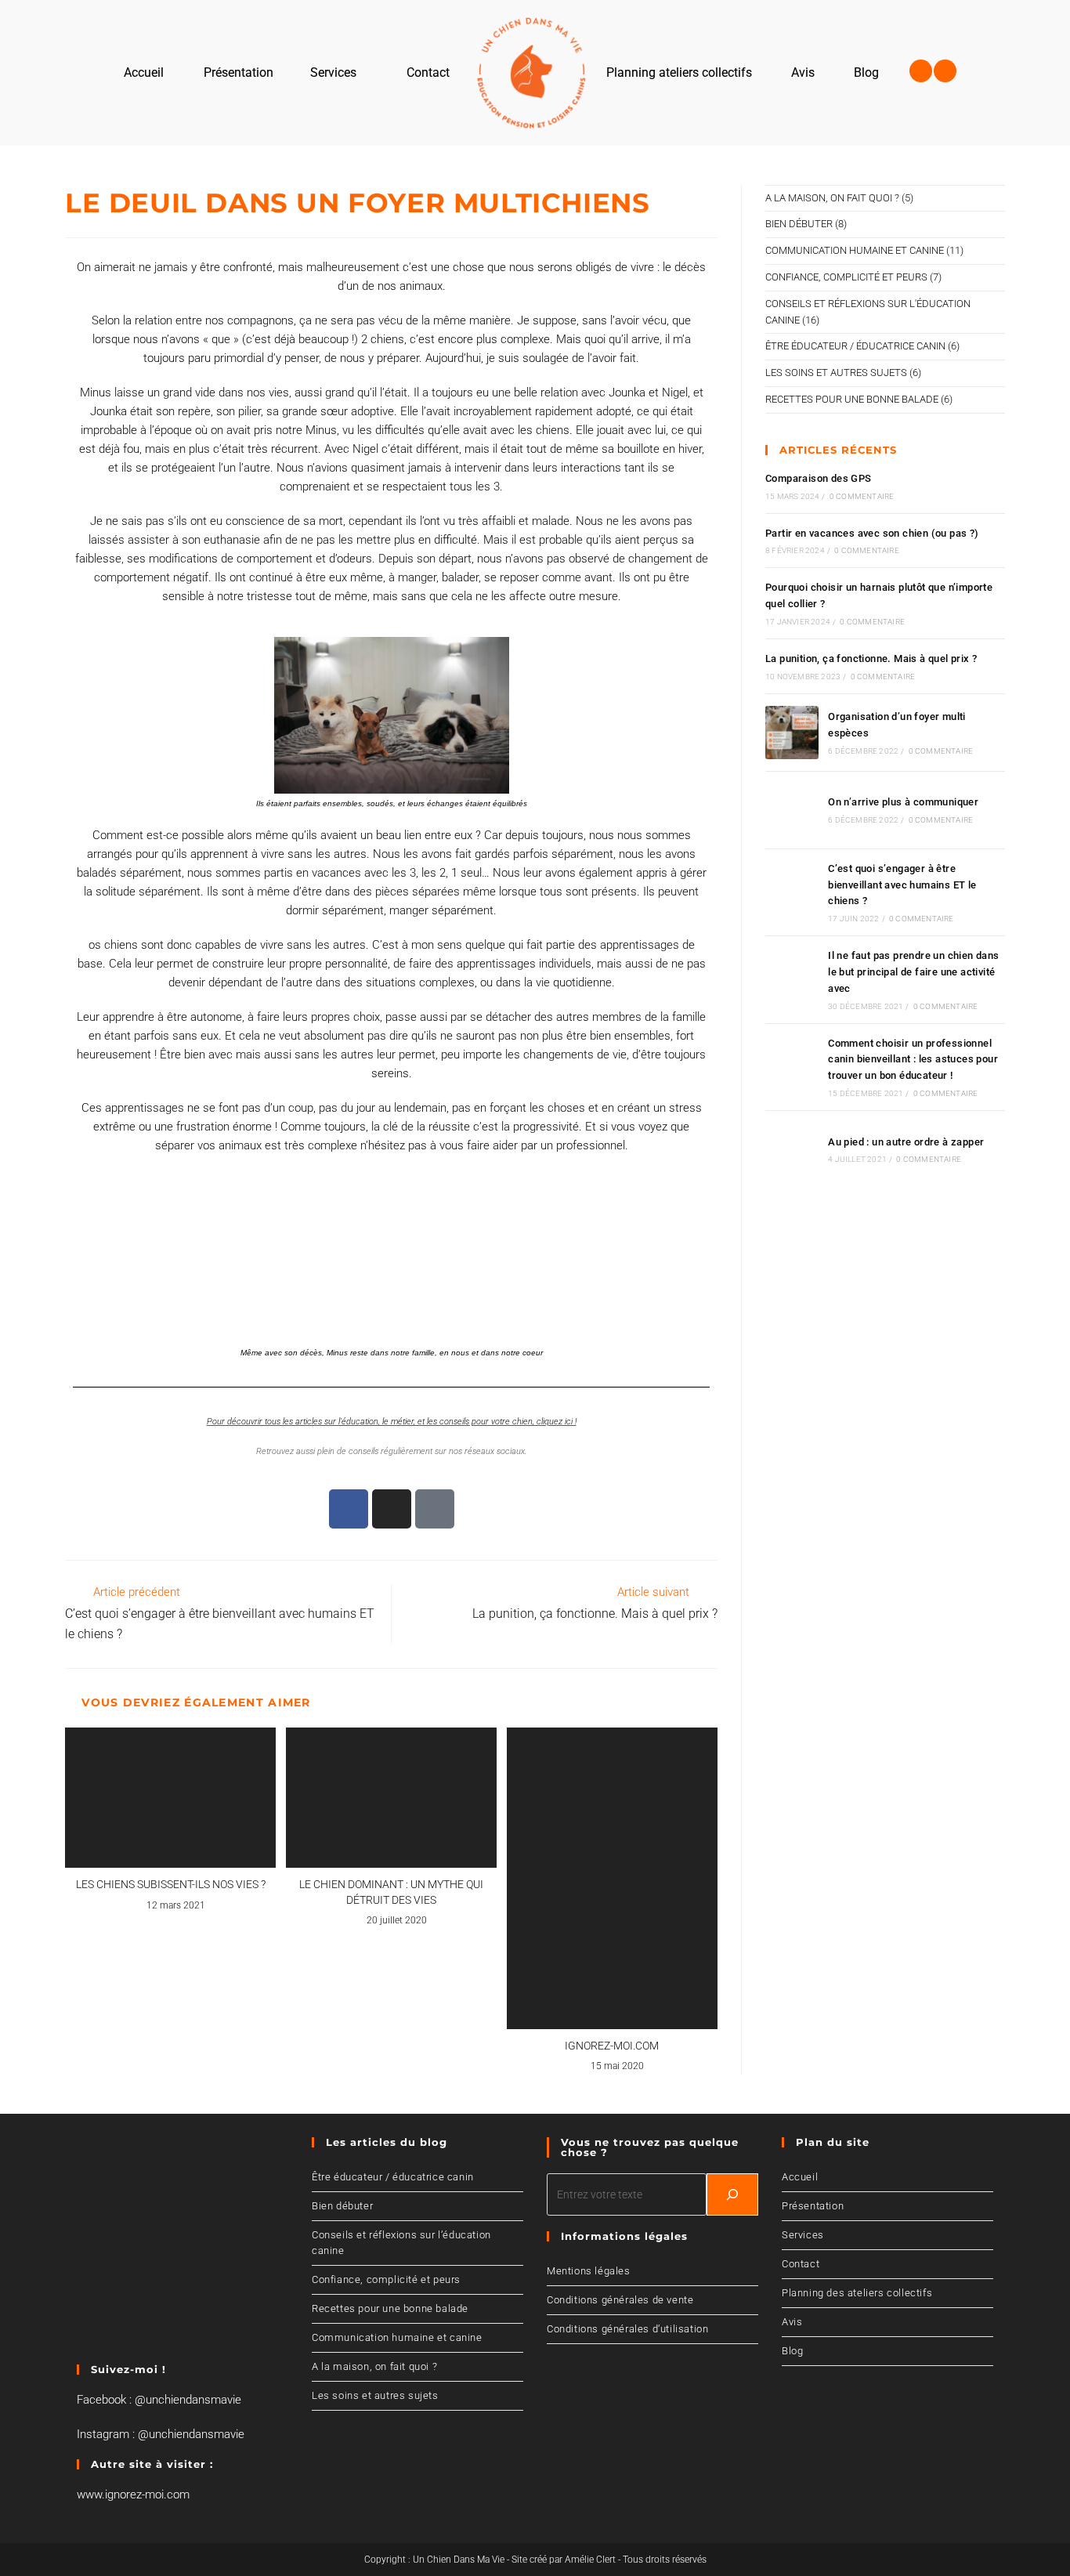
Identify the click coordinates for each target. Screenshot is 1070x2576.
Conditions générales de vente (620, 2300)
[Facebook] (921, 71)
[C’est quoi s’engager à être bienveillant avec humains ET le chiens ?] (792, 892)
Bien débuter (799, 224)
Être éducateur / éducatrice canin (855, 346)
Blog (792, 2351)
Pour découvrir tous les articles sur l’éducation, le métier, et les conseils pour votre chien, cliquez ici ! (392, 1422)
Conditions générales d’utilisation (627, 2329)
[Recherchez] (732, 2194)
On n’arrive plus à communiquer (903, 802)
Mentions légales (589, 2271)
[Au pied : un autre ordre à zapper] (792, 1149)
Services (803, 2235)
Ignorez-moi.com (612, 2046)
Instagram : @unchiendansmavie (161, 2434)
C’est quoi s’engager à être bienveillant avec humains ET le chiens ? (902, 885)
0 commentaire (862, 496)
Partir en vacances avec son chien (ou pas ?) (872, 533)
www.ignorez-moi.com (133, 2495)
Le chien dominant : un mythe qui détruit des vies (391, 1892)
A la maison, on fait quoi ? (832, 198)
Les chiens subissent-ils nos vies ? (171, 1884)
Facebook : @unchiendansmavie (159, 2400)
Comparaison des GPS (819, 478)
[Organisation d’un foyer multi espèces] (792, 733)
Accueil (800, 2177)
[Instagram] (945, 71)
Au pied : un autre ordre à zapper (906, 1142)
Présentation (813, 2206)
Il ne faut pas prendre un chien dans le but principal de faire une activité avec (913, 972)
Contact (801, 2264)
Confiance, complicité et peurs (846, 277)
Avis (792, 2322)
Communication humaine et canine (855, 250)
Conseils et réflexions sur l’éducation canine (401, 2243)
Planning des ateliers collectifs (857, 2293)
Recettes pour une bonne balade (852, 399)
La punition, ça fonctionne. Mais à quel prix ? (871, 658)
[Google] (435, 1509)
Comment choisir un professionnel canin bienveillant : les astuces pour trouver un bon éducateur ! (913, 1060)
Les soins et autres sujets (836, 373)
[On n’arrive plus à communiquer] (792, 810)
